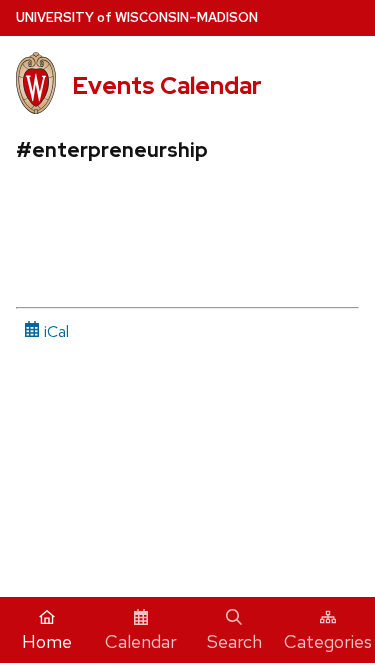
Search (234, 641)
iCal (54, 331)
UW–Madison (137, 17)
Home (47, 641)
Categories (328, 641)
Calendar (141, 641)
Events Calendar (167, 85)
